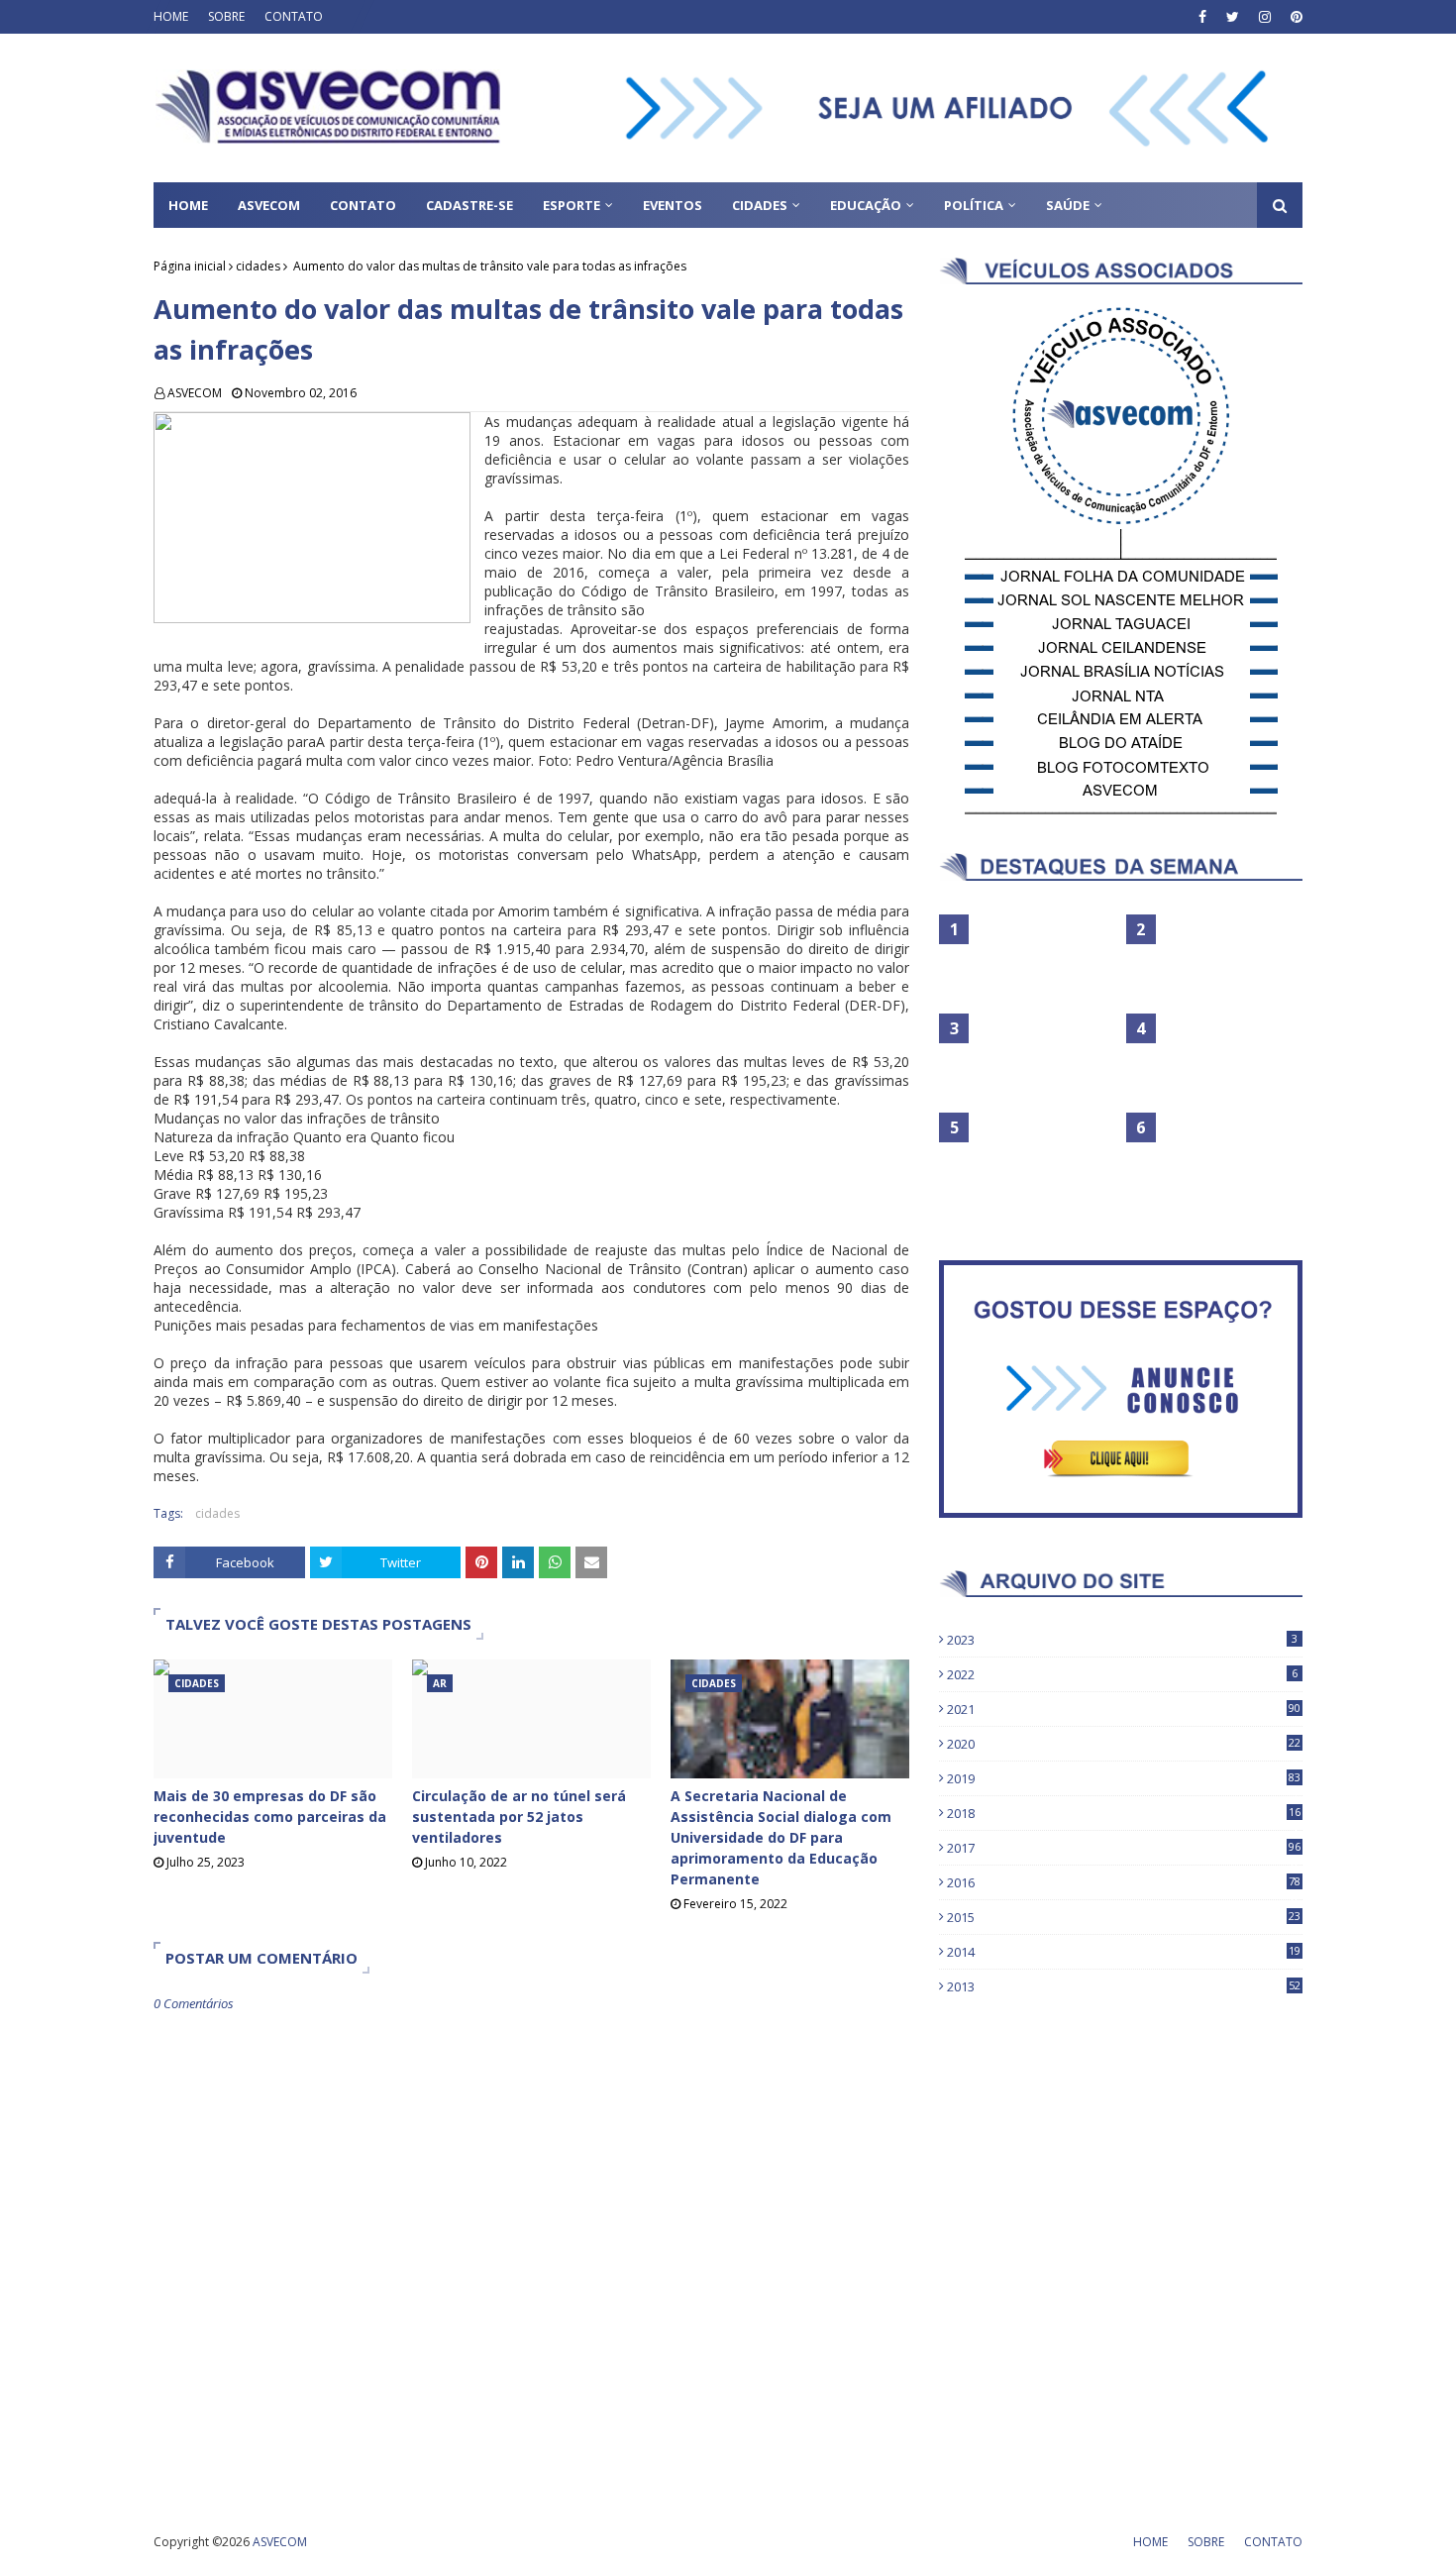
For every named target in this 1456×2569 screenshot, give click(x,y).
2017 (1124, 1848)
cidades (258, 266)
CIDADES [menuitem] (760, 205)
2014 (1124, 1952)
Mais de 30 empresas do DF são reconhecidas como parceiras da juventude (270, 1817)
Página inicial (190, 266)
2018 (1124, 1813)
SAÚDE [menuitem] (1068, 205)
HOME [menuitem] (188, 205)
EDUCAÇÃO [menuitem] (866, 205)
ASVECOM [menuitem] (269, 205)
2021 (1124, 1709)
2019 (1124, 1778)
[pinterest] (1294, 17)
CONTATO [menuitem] (363, 205)
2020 (1124, 1744)
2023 (1122, 1640)
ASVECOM (195, 393)
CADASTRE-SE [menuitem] (469, 205)
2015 (1124, 1917)
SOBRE (226, 16)
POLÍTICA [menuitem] (974, 205)
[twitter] (1233, 17)
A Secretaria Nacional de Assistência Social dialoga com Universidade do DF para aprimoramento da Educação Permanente (781, 1837)
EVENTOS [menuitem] (673, 205)
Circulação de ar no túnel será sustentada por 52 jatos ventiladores (519, 1817)
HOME (171, 16)
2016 (1124, 1882)
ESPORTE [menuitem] (572, 205)
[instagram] (1265, 17)
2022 (1122, 1674)
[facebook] (1202, 17)
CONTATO (294, 16)
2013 (1124, 1986)
